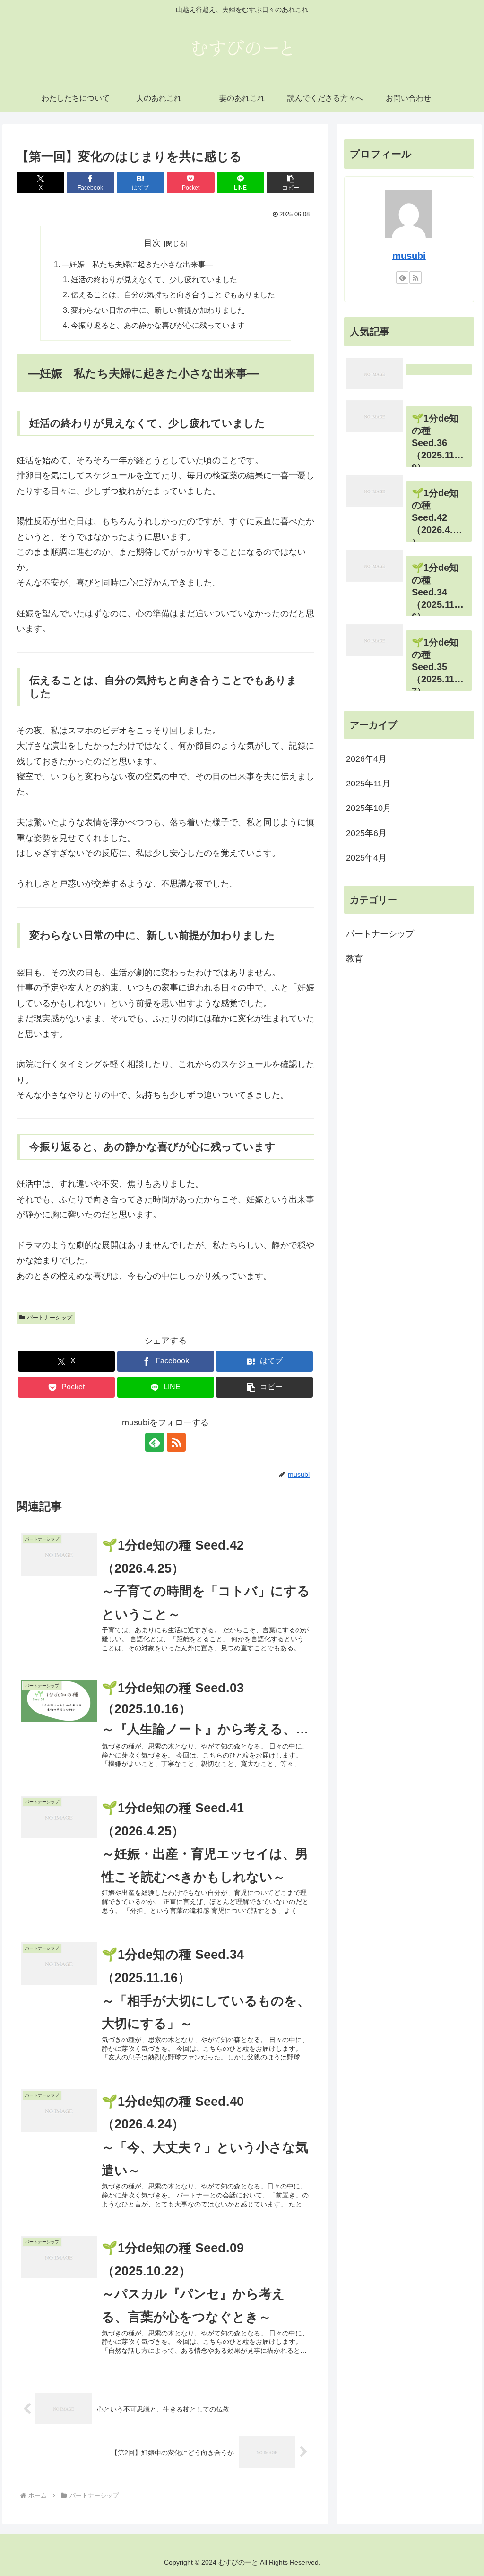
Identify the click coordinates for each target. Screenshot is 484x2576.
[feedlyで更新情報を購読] (155, 1442)
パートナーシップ (50, 1318)
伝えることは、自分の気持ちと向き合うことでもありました (173, 294)
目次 (152, 243)
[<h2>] (409, 374)
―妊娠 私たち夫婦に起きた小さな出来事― (138, 264)
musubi (409, 256)
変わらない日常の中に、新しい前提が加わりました (158, 310)
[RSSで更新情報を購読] (176, 1442)
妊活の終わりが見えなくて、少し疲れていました (154, 279)
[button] (290, 183)
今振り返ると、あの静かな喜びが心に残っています (158, 325)
